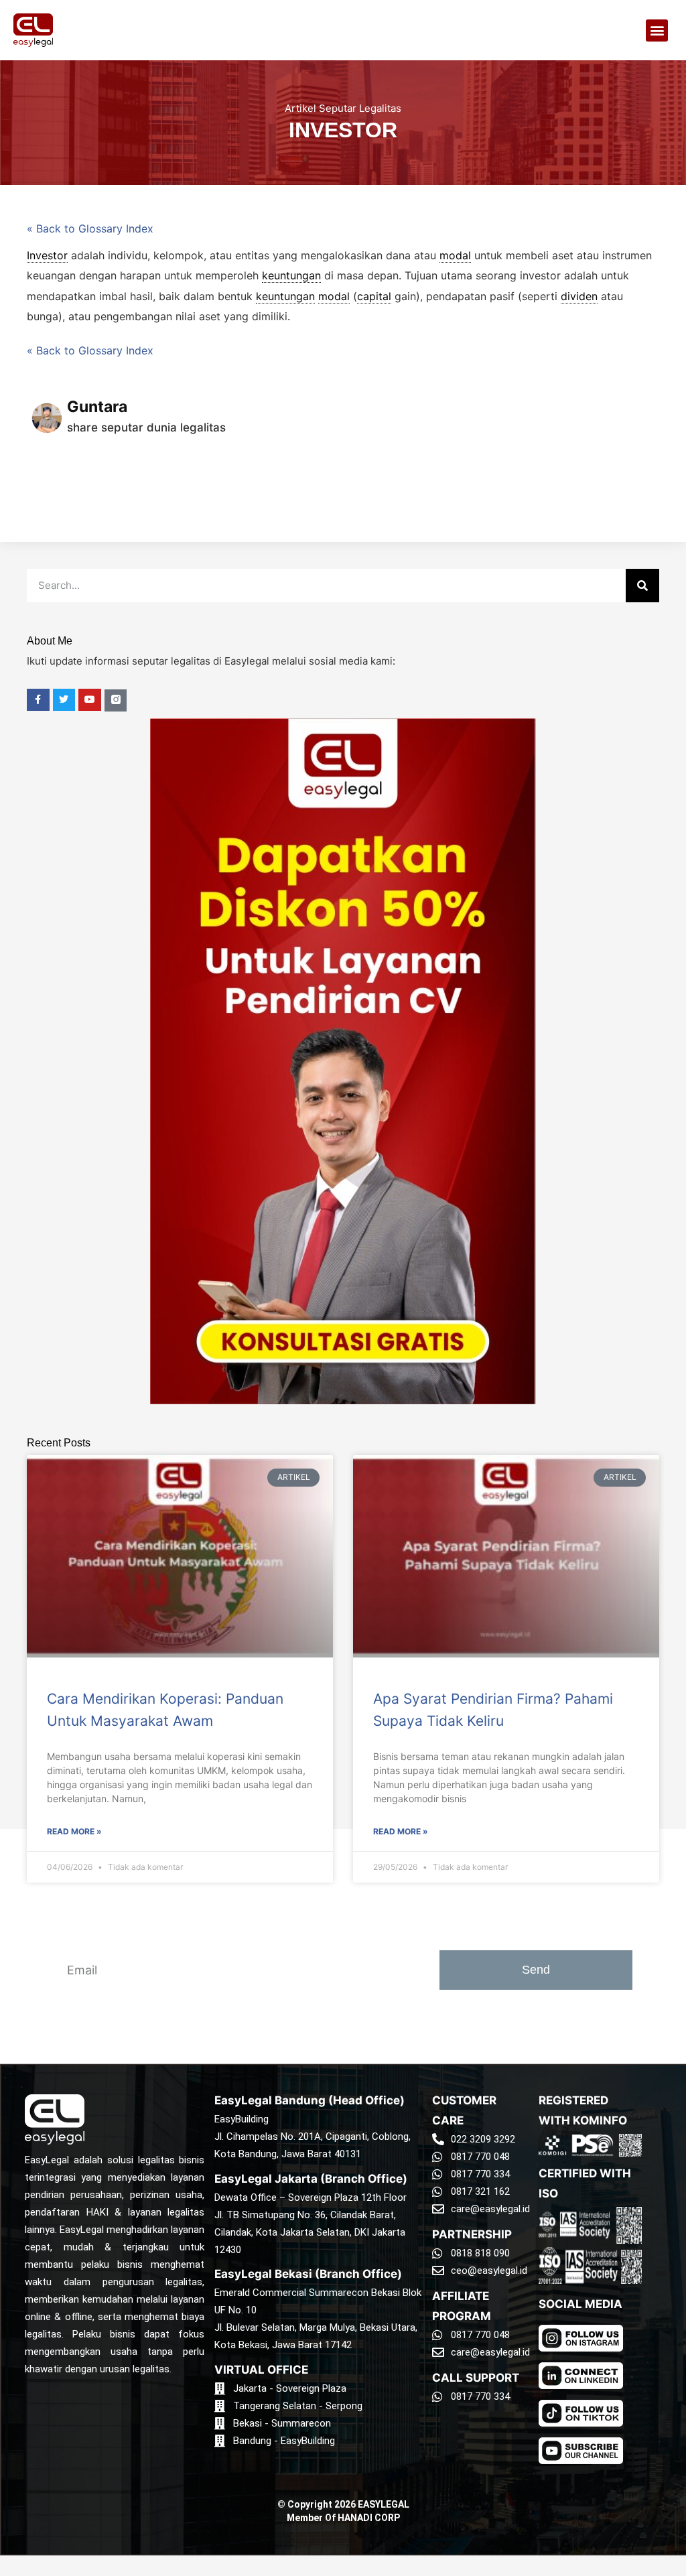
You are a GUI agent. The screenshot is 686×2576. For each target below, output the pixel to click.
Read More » (74, 1831)
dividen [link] (579, 296)
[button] (657, 30)
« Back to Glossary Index (90, 228)
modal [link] (455, 255)
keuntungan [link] (291, 275)
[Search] (642, 586)
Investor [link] (47, 255)
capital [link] (374, 296)
